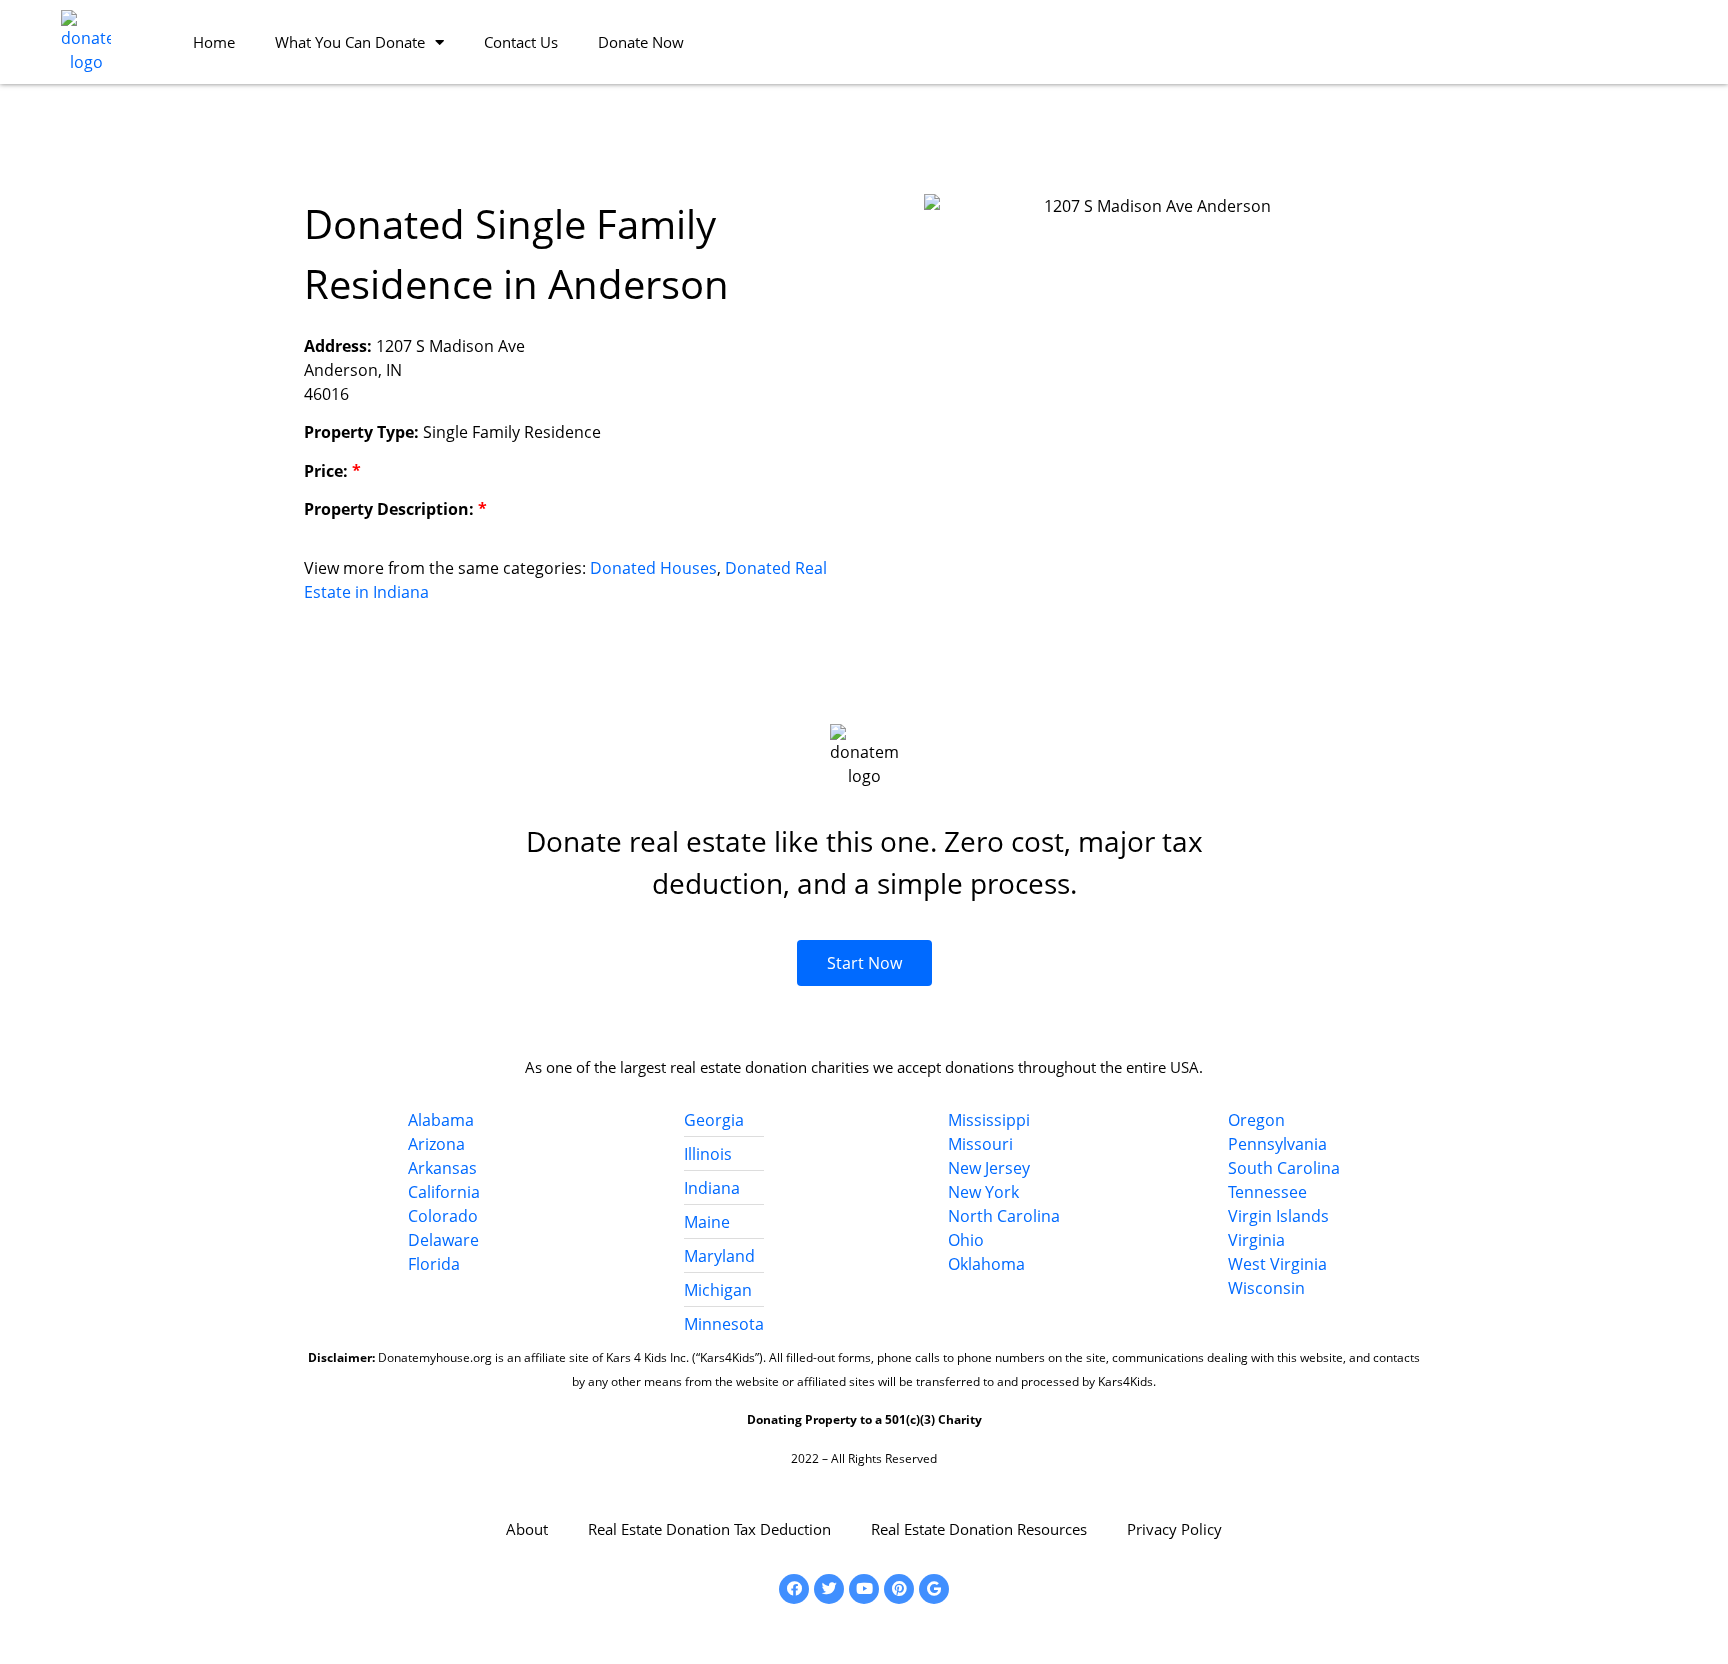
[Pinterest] (899, 1589)
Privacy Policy (1174, 1529)
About (527, 1529)
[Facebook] (794, 1589)
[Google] (934, 1589)
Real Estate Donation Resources (979, 1529)
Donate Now (641, 42)
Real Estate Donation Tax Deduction (709, 1529)
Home (214, 42)
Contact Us (521, 42)
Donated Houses (653, 568)
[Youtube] (864, 1589)
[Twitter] (829, 1589)
